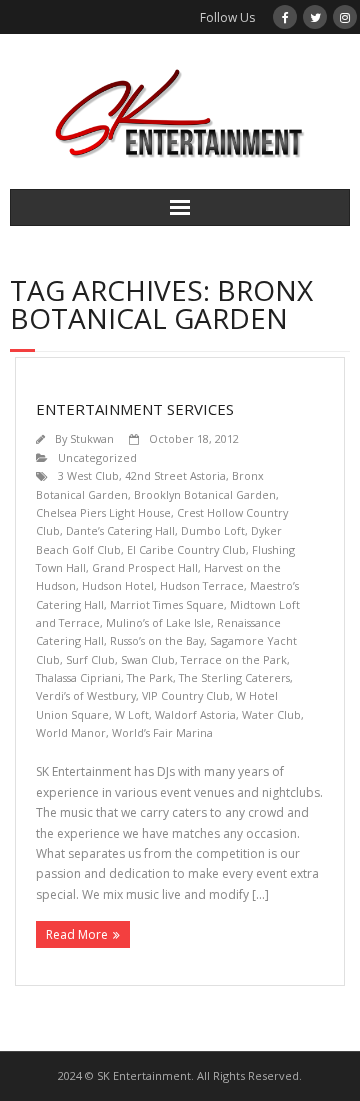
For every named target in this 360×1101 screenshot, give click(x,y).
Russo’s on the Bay (157, 640)
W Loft (132, 714)
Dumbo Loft (213, 530)
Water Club (271, 714)
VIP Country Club (186, 695)
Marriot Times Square (167, 604)
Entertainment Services (135, 409)
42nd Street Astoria (175, 475)
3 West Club (88, 475)
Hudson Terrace (202, 585)
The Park (150, 677)
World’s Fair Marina (162, 732)
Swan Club (148, 659)
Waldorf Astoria (195, 714)
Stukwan (92, 438)
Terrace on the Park (234, 659)
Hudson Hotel (118, 585)
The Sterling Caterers (234, 677)
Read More (77, 934)
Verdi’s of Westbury (86, 695)
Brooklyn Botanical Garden (205, 494)
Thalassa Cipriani (78, 677)
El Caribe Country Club (186, 549)
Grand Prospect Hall (145, 567)
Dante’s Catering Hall (120, 530)
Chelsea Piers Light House (103, 512)
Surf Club (90, 659)
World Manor (71, 732)
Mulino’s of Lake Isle (158, 622)
